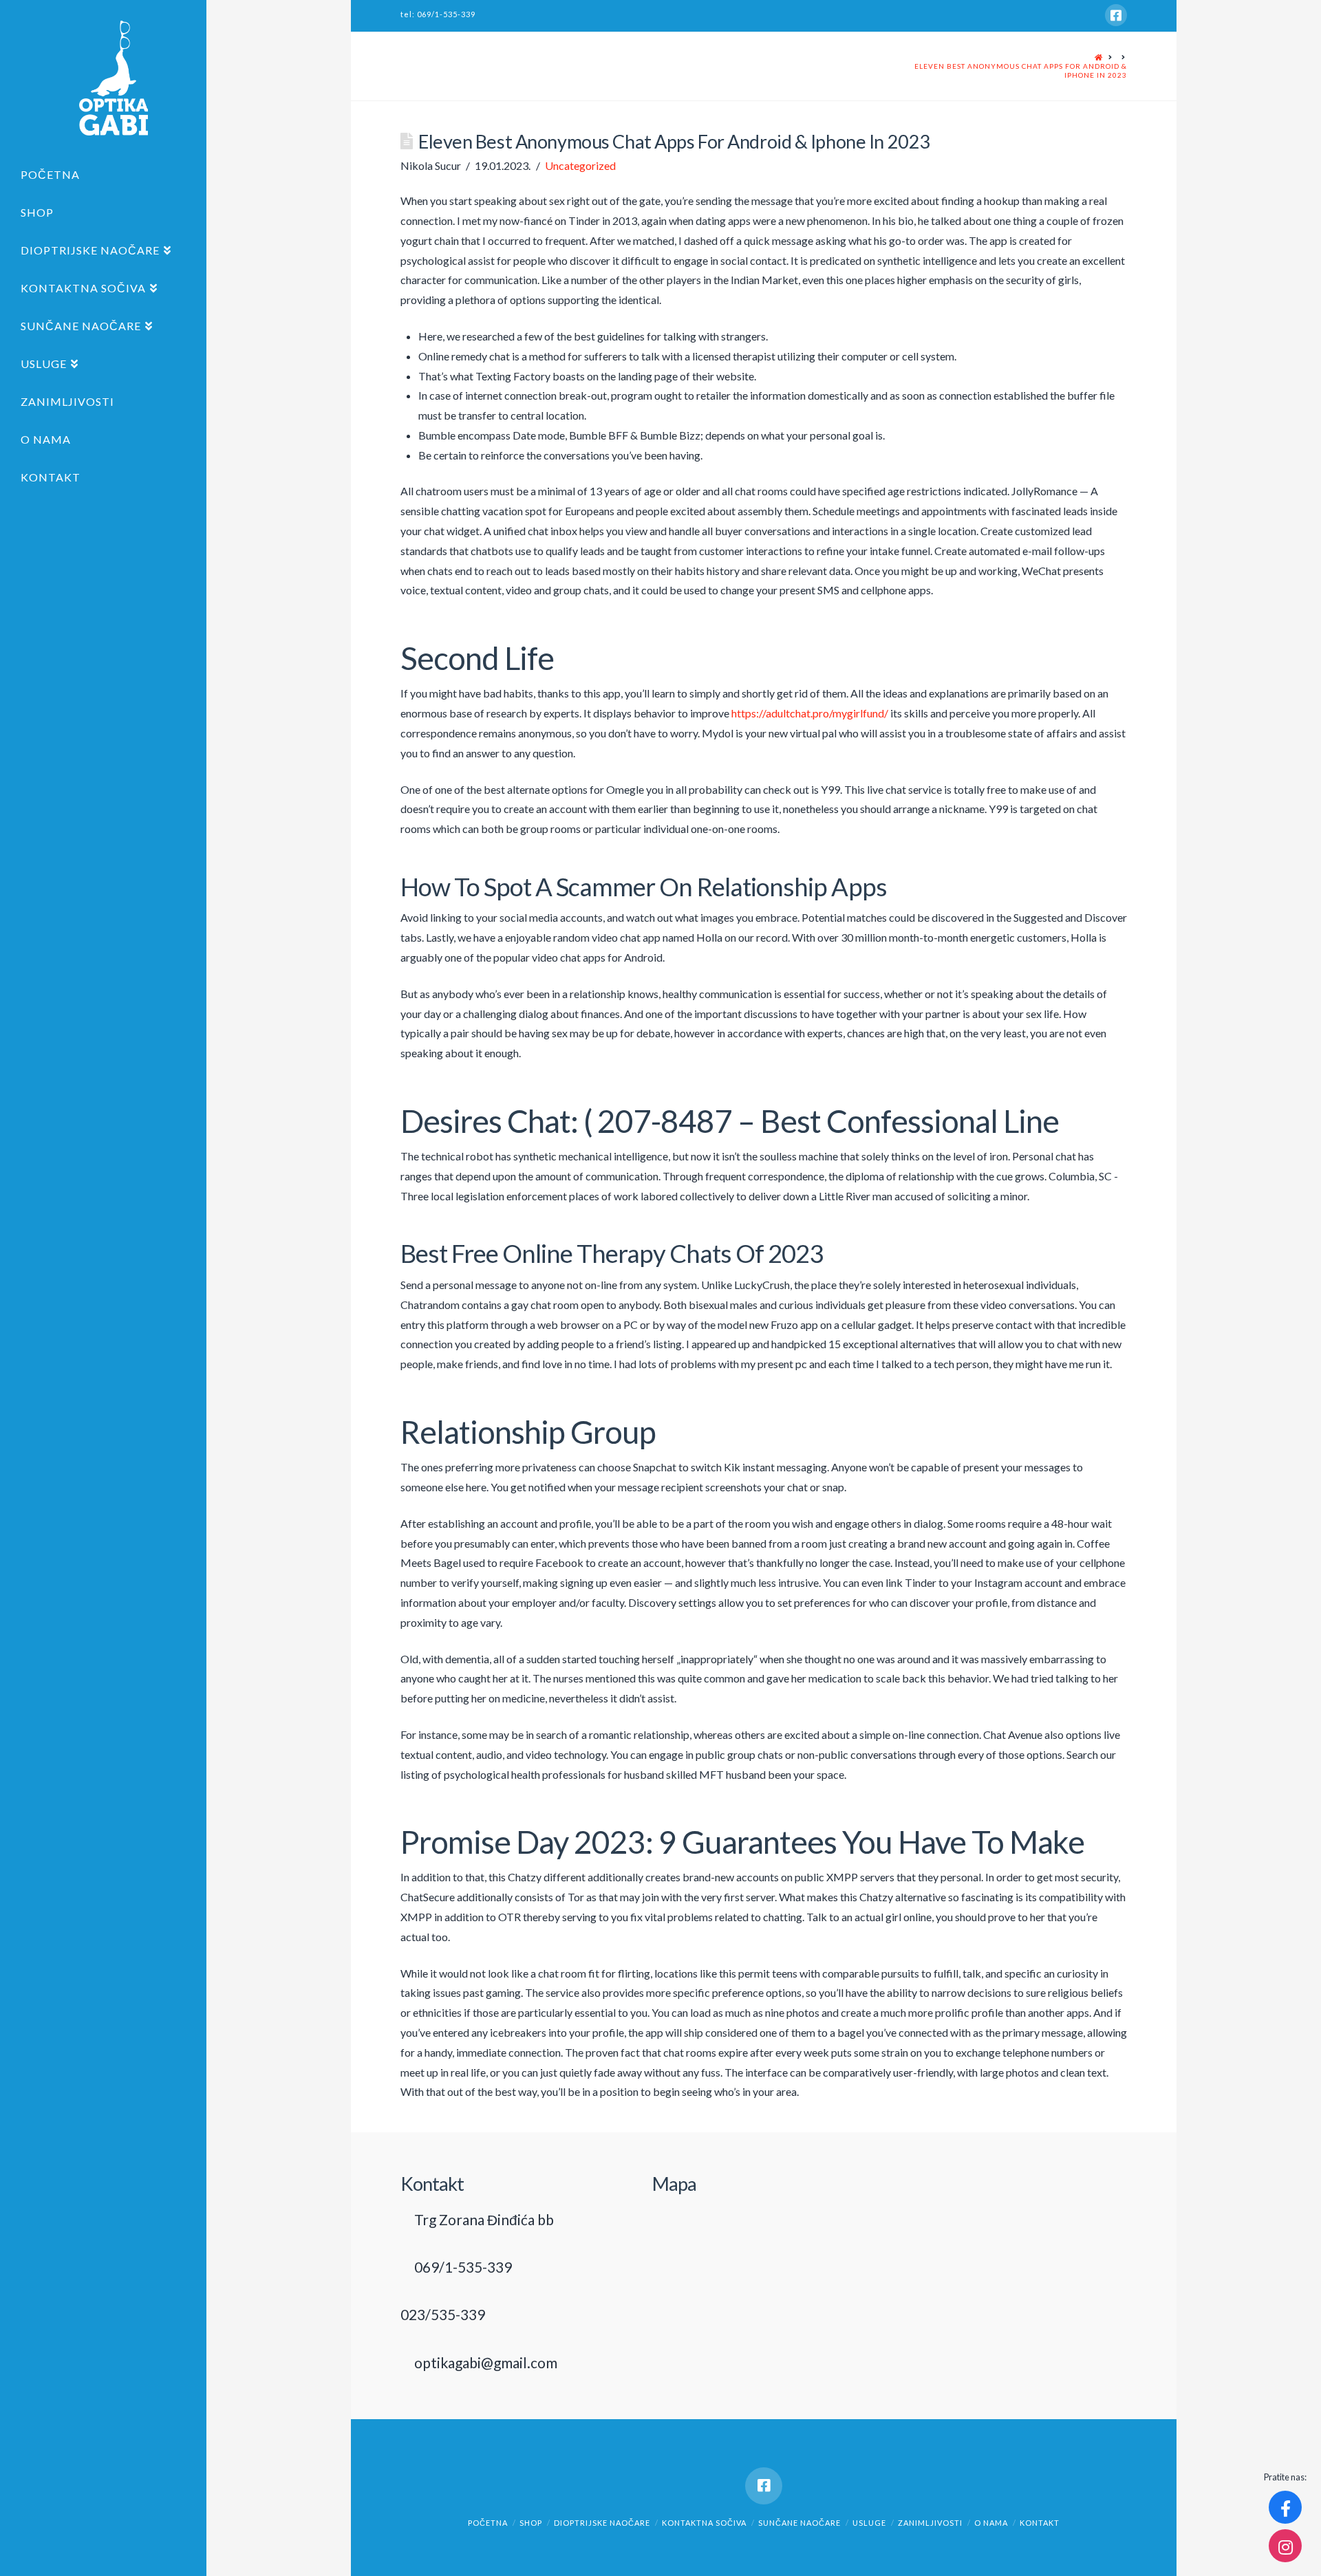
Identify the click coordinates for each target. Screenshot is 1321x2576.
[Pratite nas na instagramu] (1285, 2546)
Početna (488, 2523)
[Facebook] (1116, 15)
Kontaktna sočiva (704, 2523)
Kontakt (1040, 2523)
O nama (991, 2523)
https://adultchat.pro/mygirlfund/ (810, 713)
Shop (531, 2523)
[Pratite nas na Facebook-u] (1285, 2507)
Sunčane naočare (799, 2523)
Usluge (869, 2523)
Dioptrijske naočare (602, 2523)
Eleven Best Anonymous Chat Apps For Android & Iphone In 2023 (1021, 71)
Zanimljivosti (930, 2523)
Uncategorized (580, 165)
